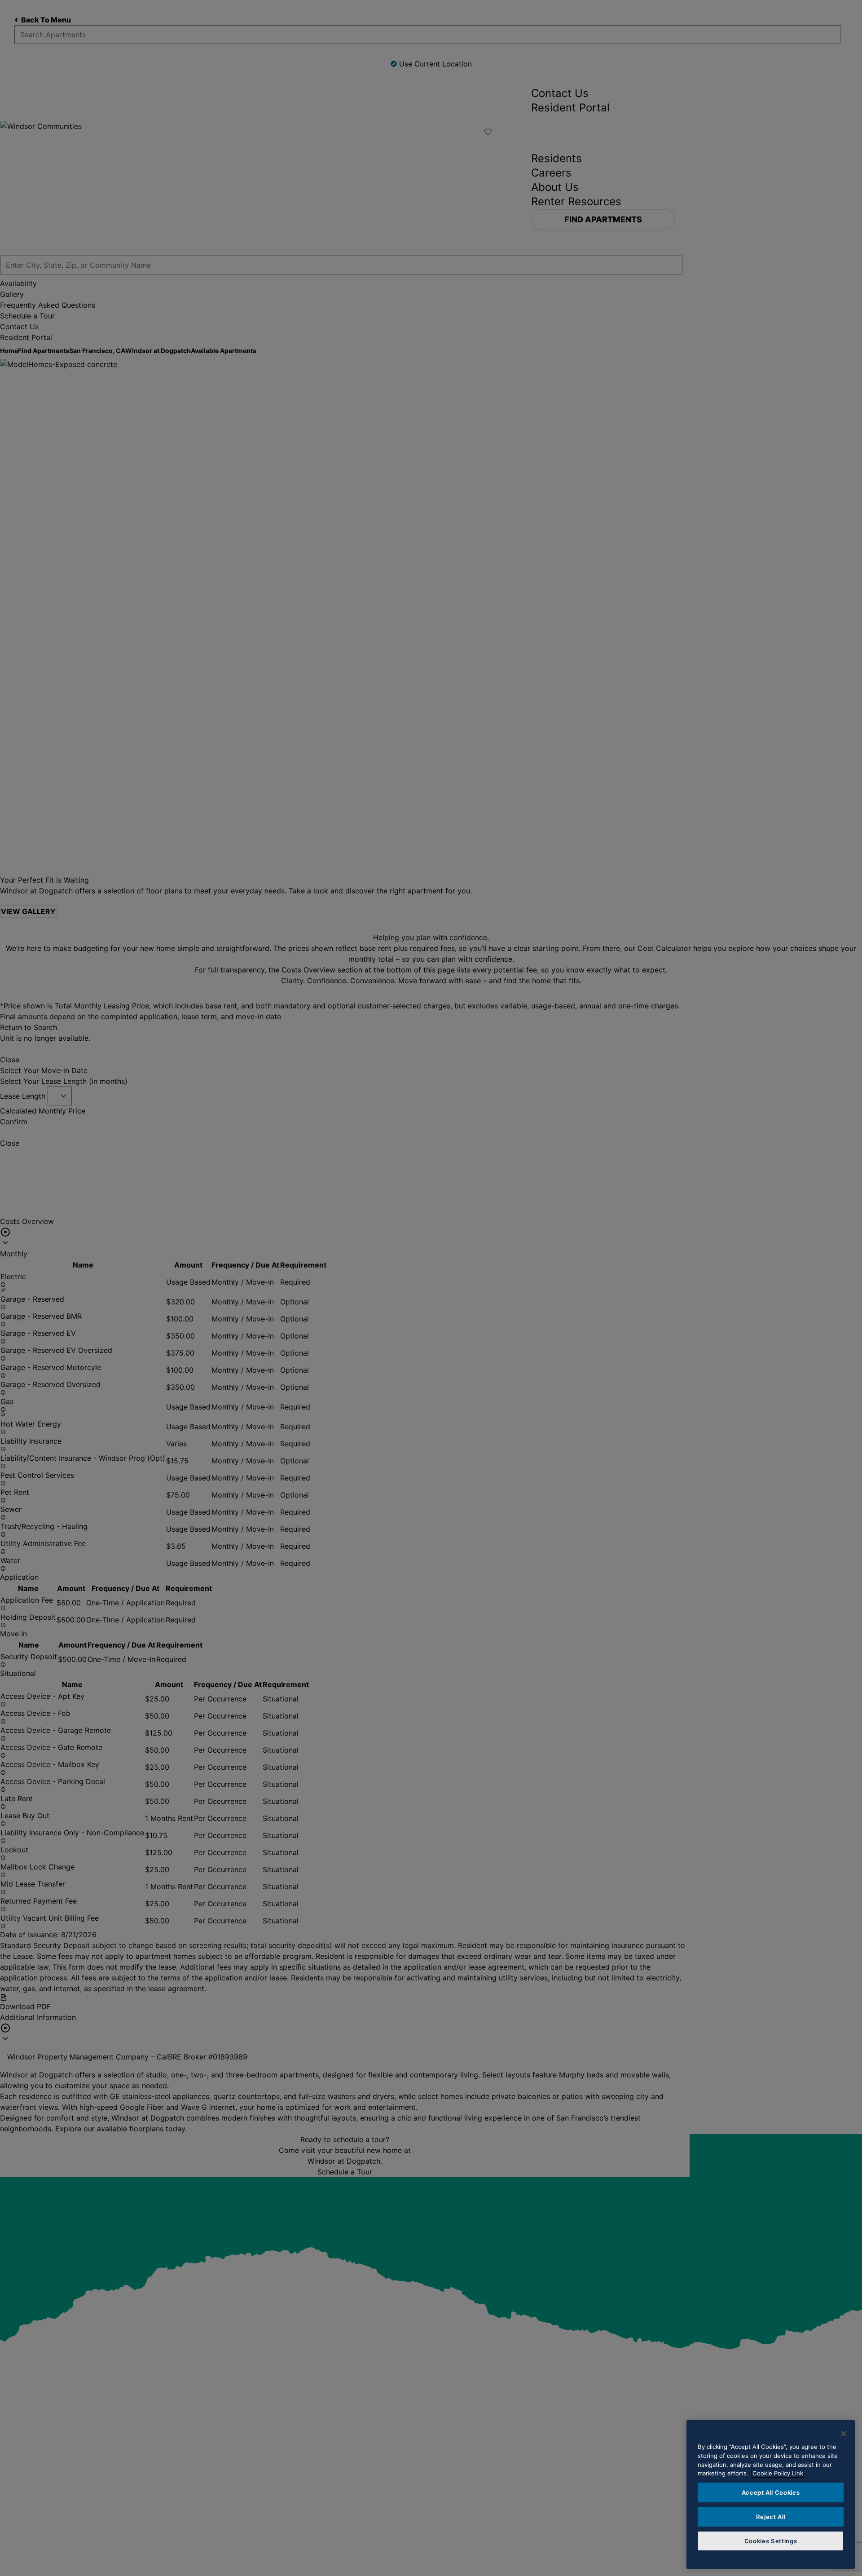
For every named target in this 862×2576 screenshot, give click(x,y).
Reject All (771, 2517)
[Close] (844, 2434)
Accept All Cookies (771, 2492)
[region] (771, 2494)
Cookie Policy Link (778, 2473)
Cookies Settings (771, 2541)
